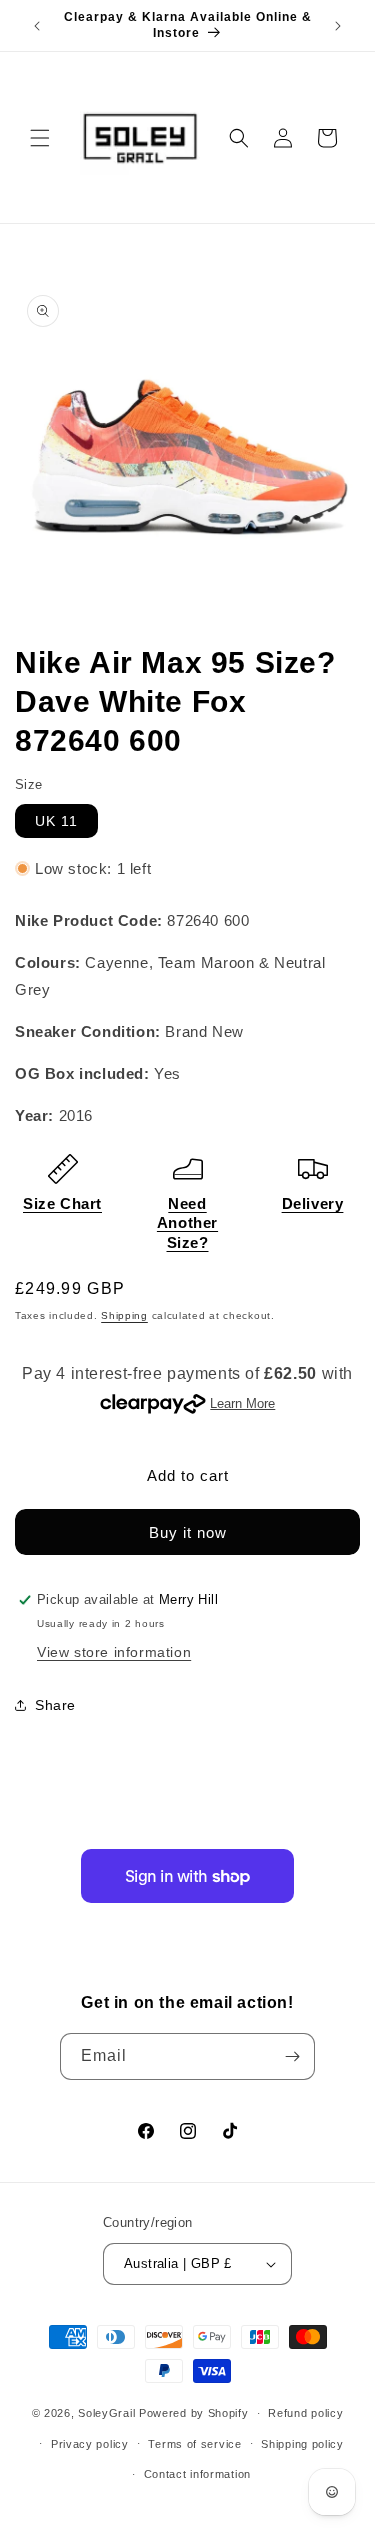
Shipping (124, 1315)
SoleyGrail (106, 2413)
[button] (40, 138)
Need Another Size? (187, 1223)
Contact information (197, 2474)
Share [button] (55, 1705)
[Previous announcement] (37, 26)
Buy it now (188, 1532)
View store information (114, 1652)
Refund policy (305, 2413)
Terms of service (194, 2444)
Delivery (313, 1203)
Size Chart (62, 1203)
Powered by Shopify (194, 2413)
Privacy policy (90, 2444)
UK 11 (56, 821)
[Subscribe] (292, 2056)
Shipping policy (302, 2444)
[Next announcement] (338, 26)
